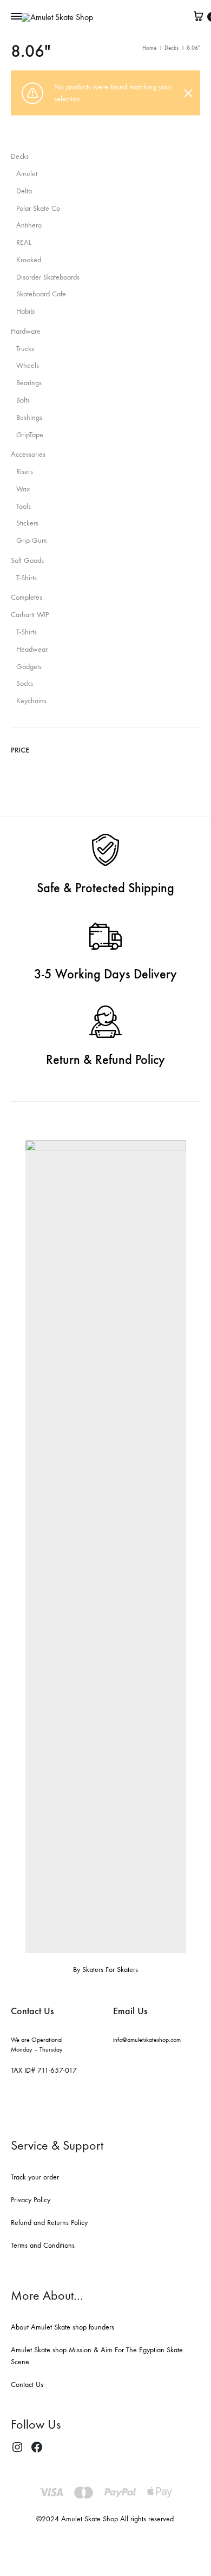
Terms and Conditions (43, 2245)
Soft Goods (27, 560)
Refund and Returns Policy (49, 2223)
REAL (24, 242)
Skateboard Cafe (41, 294)
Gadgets (29, 667)
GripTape (30, 435)
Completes (27, 597)
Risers (25, 472)
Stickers (27, 523)
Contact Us (27, 2384)
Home (149, 48)
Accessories (28, 454)
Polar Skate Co (38, 208)
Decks (172, 48)
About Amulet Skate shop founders (62, 2327)
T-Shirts (27, 578)
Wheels (28, 365)
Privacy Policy (31, 2200)
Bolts (23, 400)
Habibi (26, 311)
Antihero (29, 225)
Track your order (35, 2177)
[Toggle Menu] (16, 17)
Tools (24, 506)
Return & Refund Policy (105, 1060)
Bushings (29, 417)
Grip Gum (32, 540)
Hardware (26, 331)
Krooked (29, 260)
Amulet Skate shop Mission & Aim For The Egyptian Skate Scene (97, 2356)
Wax (23, 489)
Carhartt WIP (30, 615)
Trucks (25, 349)
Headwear (32, 649)
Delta (24, 191)
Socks (25, 683)
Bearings (29, 383)
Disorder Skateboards (48, 277)
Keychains (31, 701)
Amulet (27, 174)
